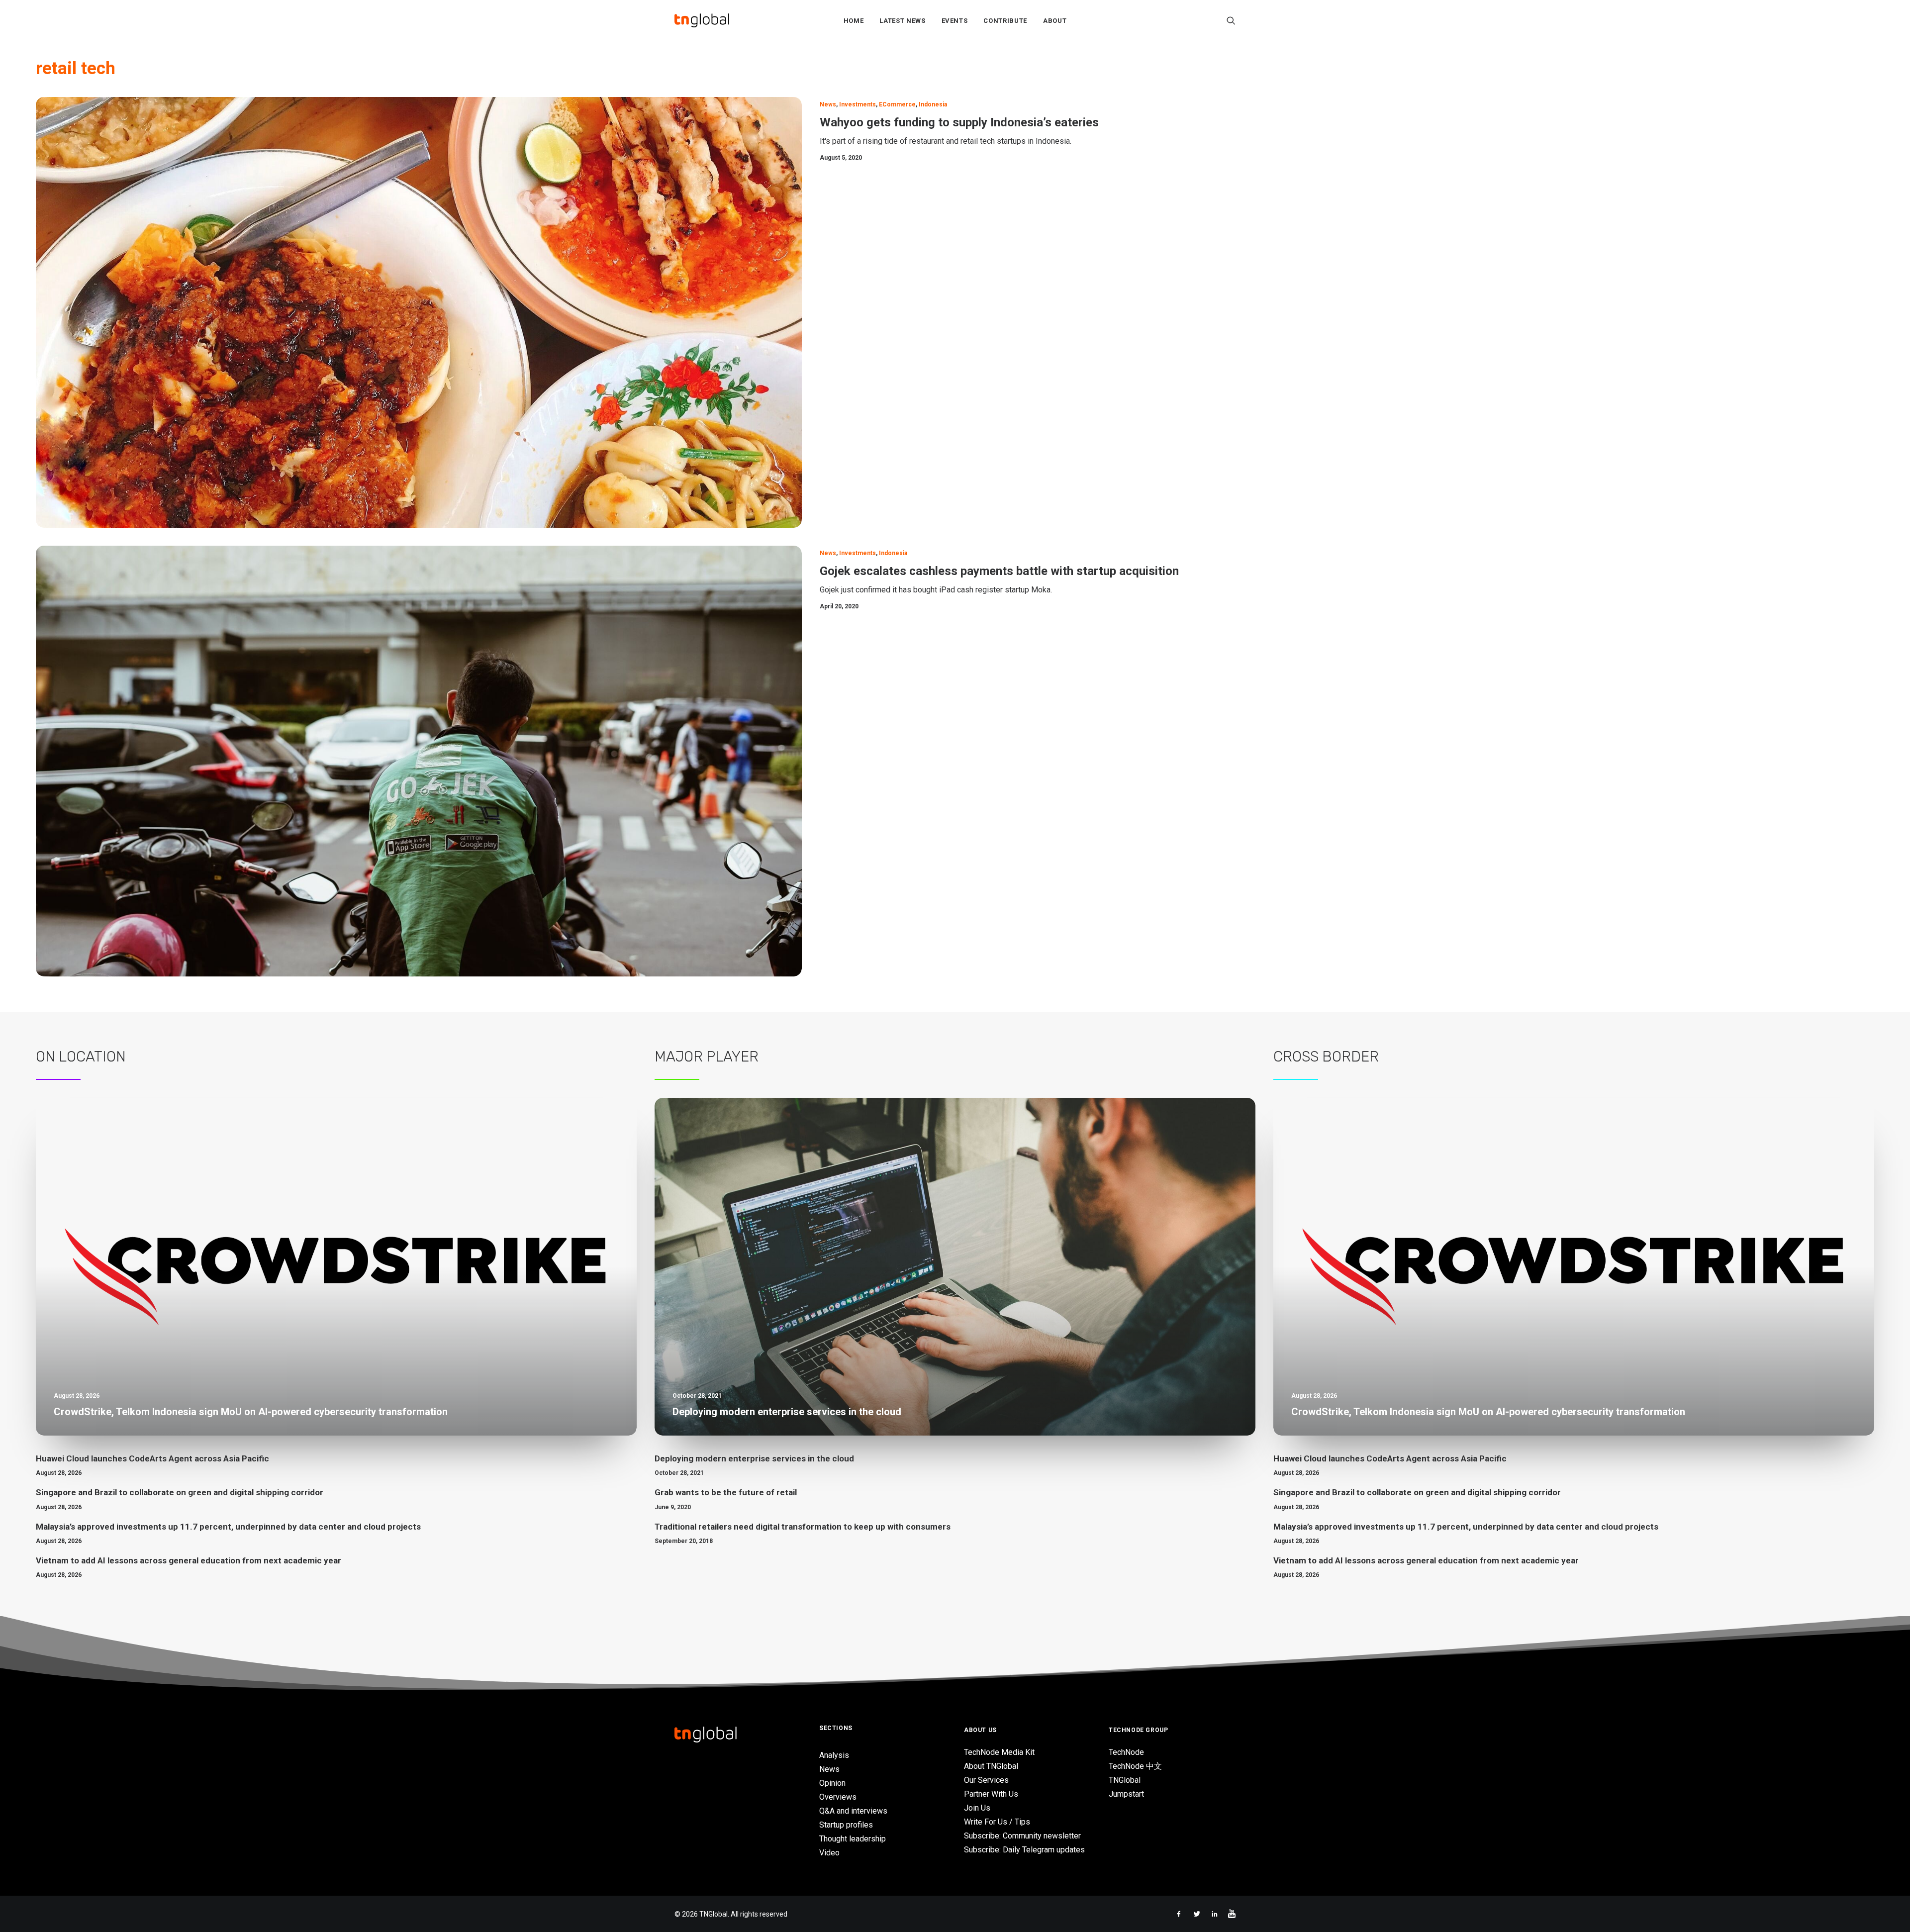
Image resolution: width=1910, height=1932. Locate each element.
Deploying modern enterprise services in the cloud (754, 1458)
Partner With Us (991, 1794)
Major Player (707, 1057)
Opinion (832, 1783)
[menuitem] (854, 20)
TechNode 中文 (1135, 1766)
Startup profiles (846, 1825)
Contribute (1005, 21)
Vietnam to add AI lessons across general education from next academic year (189, 1560)
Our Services (986, 1780)
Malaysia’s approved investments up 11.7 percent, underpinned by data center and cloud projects (228, 1527)
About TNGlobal (991, 1766)
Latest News (902, 21)
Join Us (977, 1808)
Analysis (834, 1755)
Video (829, 1853)
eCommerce (897, 104)
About (1055, 21)
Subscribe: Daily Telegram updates (1024, 1850)
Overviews (838, 1797)
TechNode (1126, 1752)
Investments (858, 104)
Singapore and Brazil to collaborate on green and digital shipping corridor (180, 1492)
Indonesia (933, 104)
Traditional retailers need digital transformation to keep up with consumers (803, 1527)
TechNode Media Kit (999, 1752)
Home (854, 21)
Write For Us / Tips (997, 1822)
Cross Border (1326, 1057)
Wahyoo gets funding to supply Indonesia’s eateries (959, 122)
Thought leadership (853, 1839)
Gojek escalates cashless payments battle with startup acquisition (999, 571)
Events (955, 21)
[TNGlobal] (702, 20)
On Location (81, 1057)
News (828, 104)
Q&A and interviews (853, 1811)
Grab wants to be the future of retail (726, 1492)
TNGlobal (1125, 1780)
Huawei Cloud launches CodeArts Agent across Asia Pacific (152, 1458)
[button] (1231, 20)
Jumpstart (1126, 1794)
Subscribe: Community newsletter (1022, 1836)
